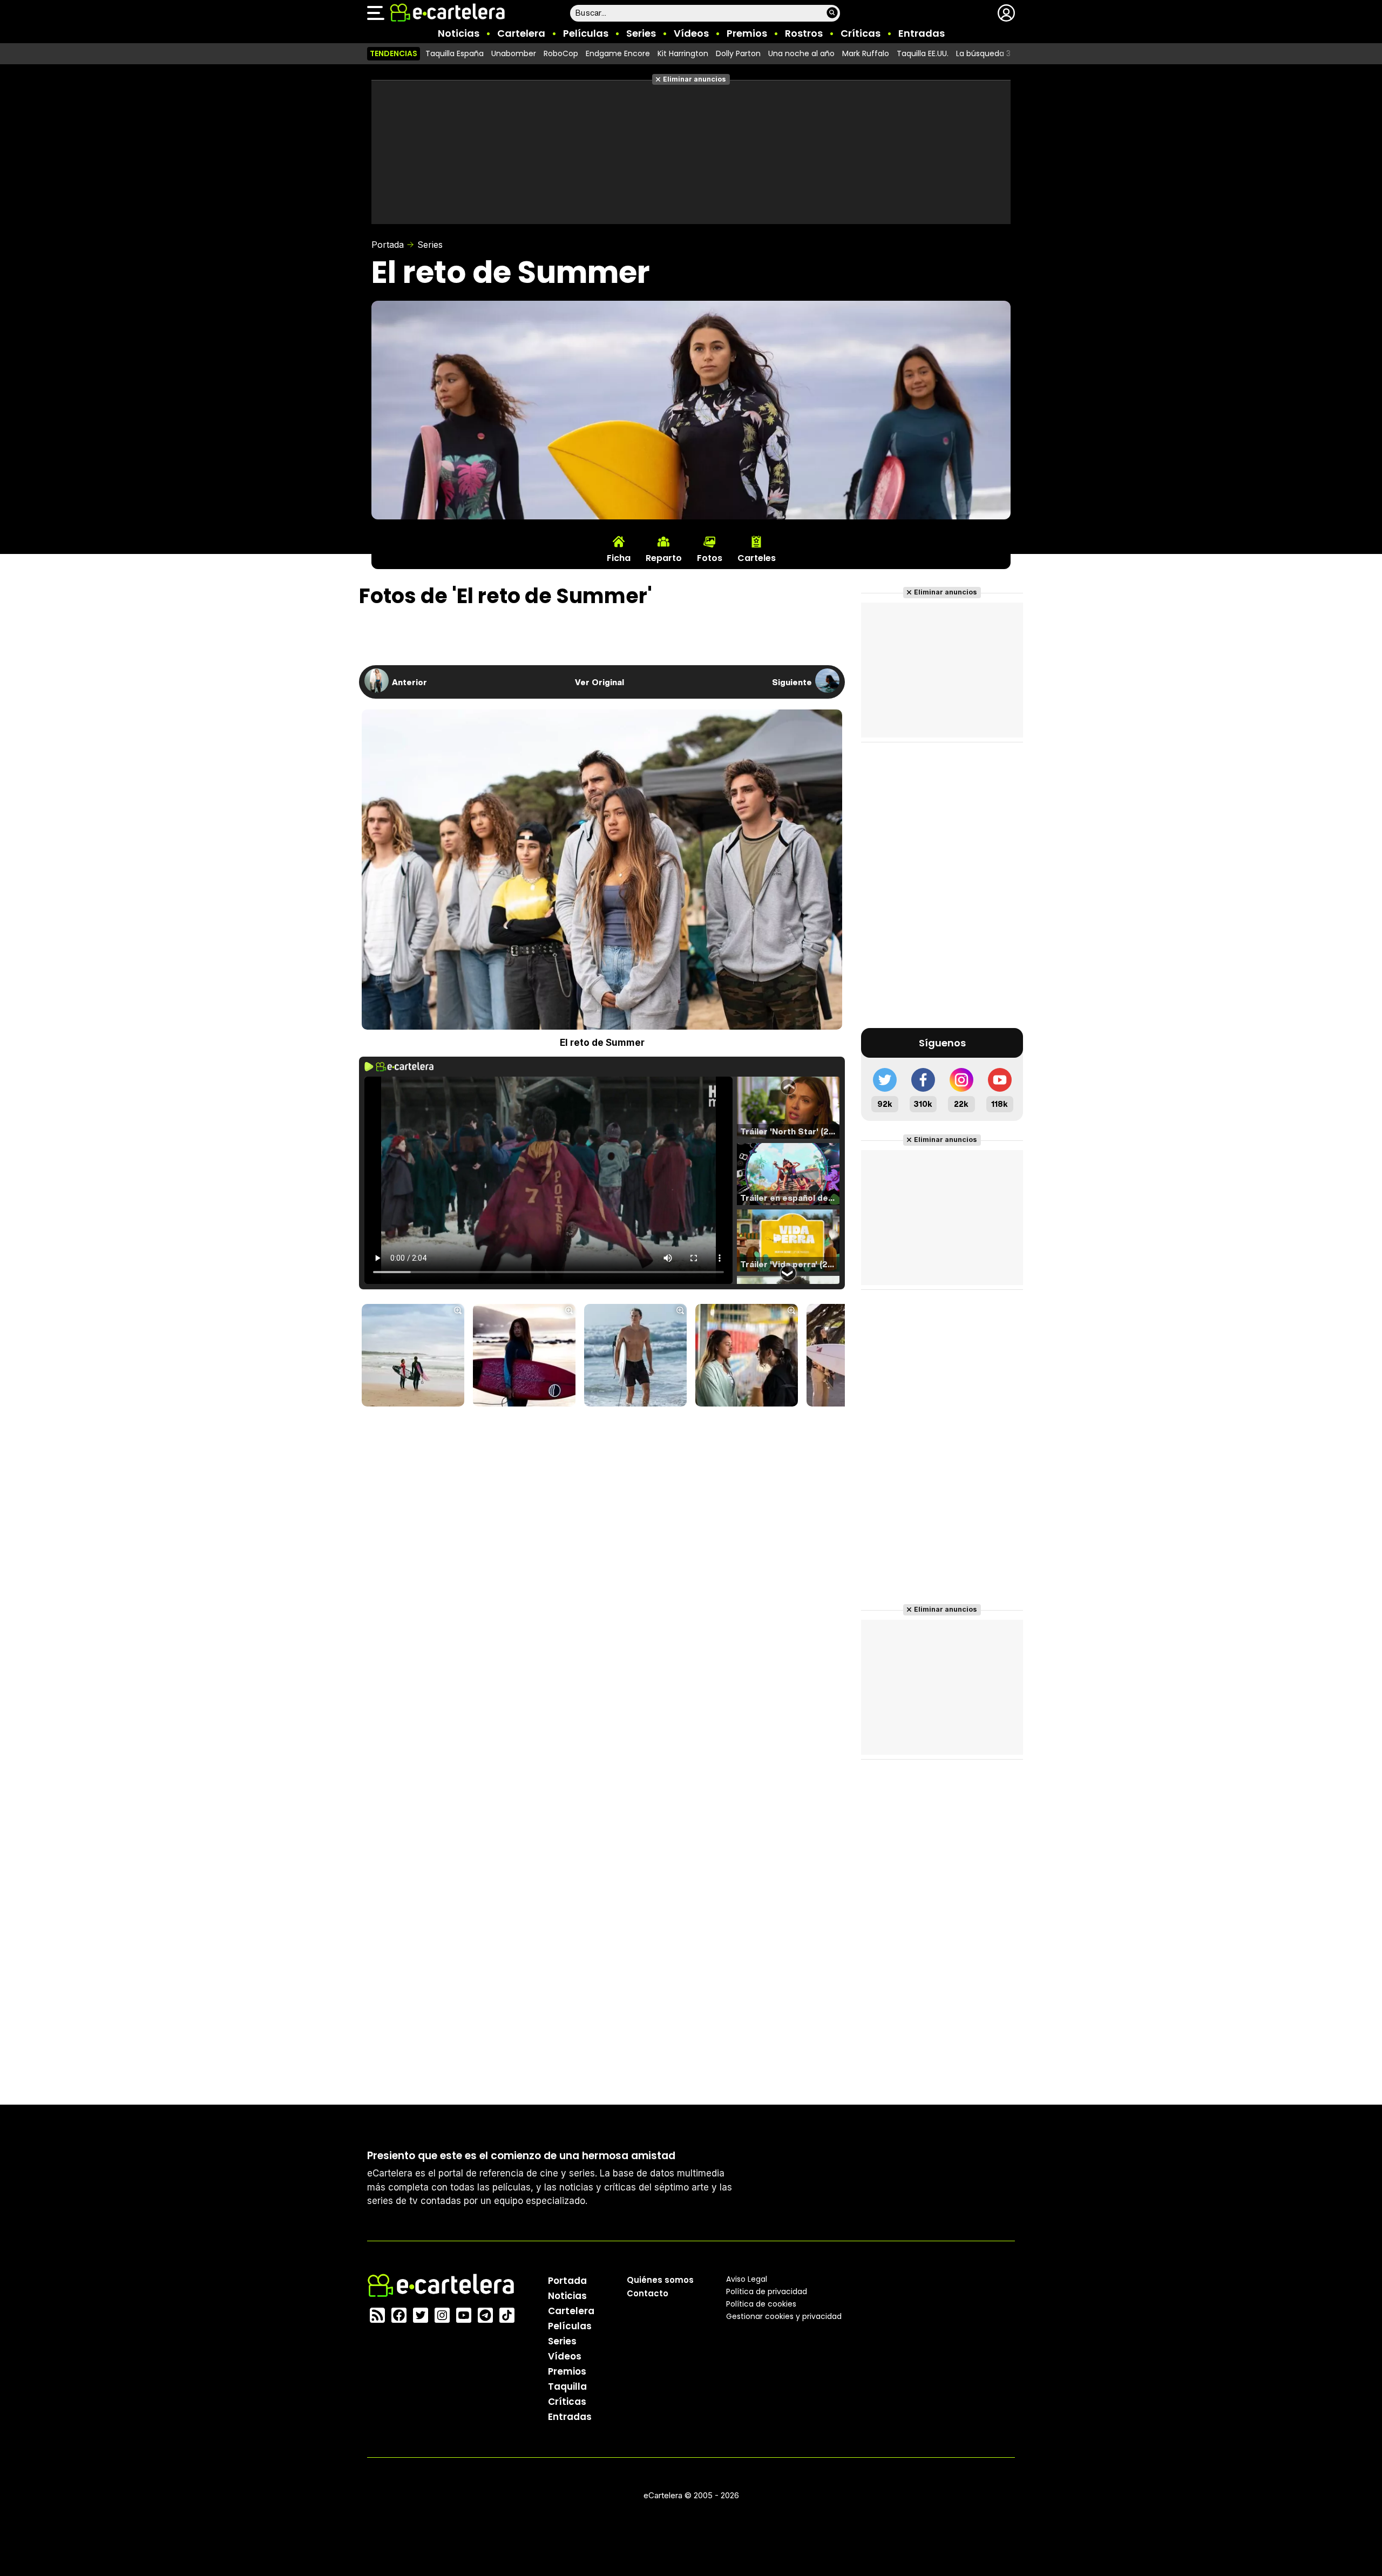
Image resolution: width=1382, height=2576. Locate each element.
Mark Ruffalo (866, 53)
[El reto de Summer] (413, 1356)
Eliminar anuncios (695, 79)
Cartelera (521, 33)
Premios (747, 33)
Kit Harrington (683, 53)
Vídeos (691, 33)
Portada (388, 245)
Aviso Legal (747, 2279)
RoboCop (561, 53)
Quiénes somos (660, 2280)
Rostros (804, 33)
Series (641, 33)
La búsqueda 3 (983, 53)
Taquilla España (455, 53)
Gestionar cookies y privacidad (784, 2316)
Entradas (922, 33)
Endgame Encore (618, 53)
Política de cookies (761, 2304)
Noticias (459, 33)
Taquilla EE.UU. (923, 53)
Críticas (861, 33)
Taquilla (567, 2386)
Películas (586, 33)
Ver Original (599, 682)
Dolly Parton (738, 53)
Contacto (648, 2293)
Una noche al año (801, 53)
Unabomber (514, 53)
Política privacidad (767, 2291)
